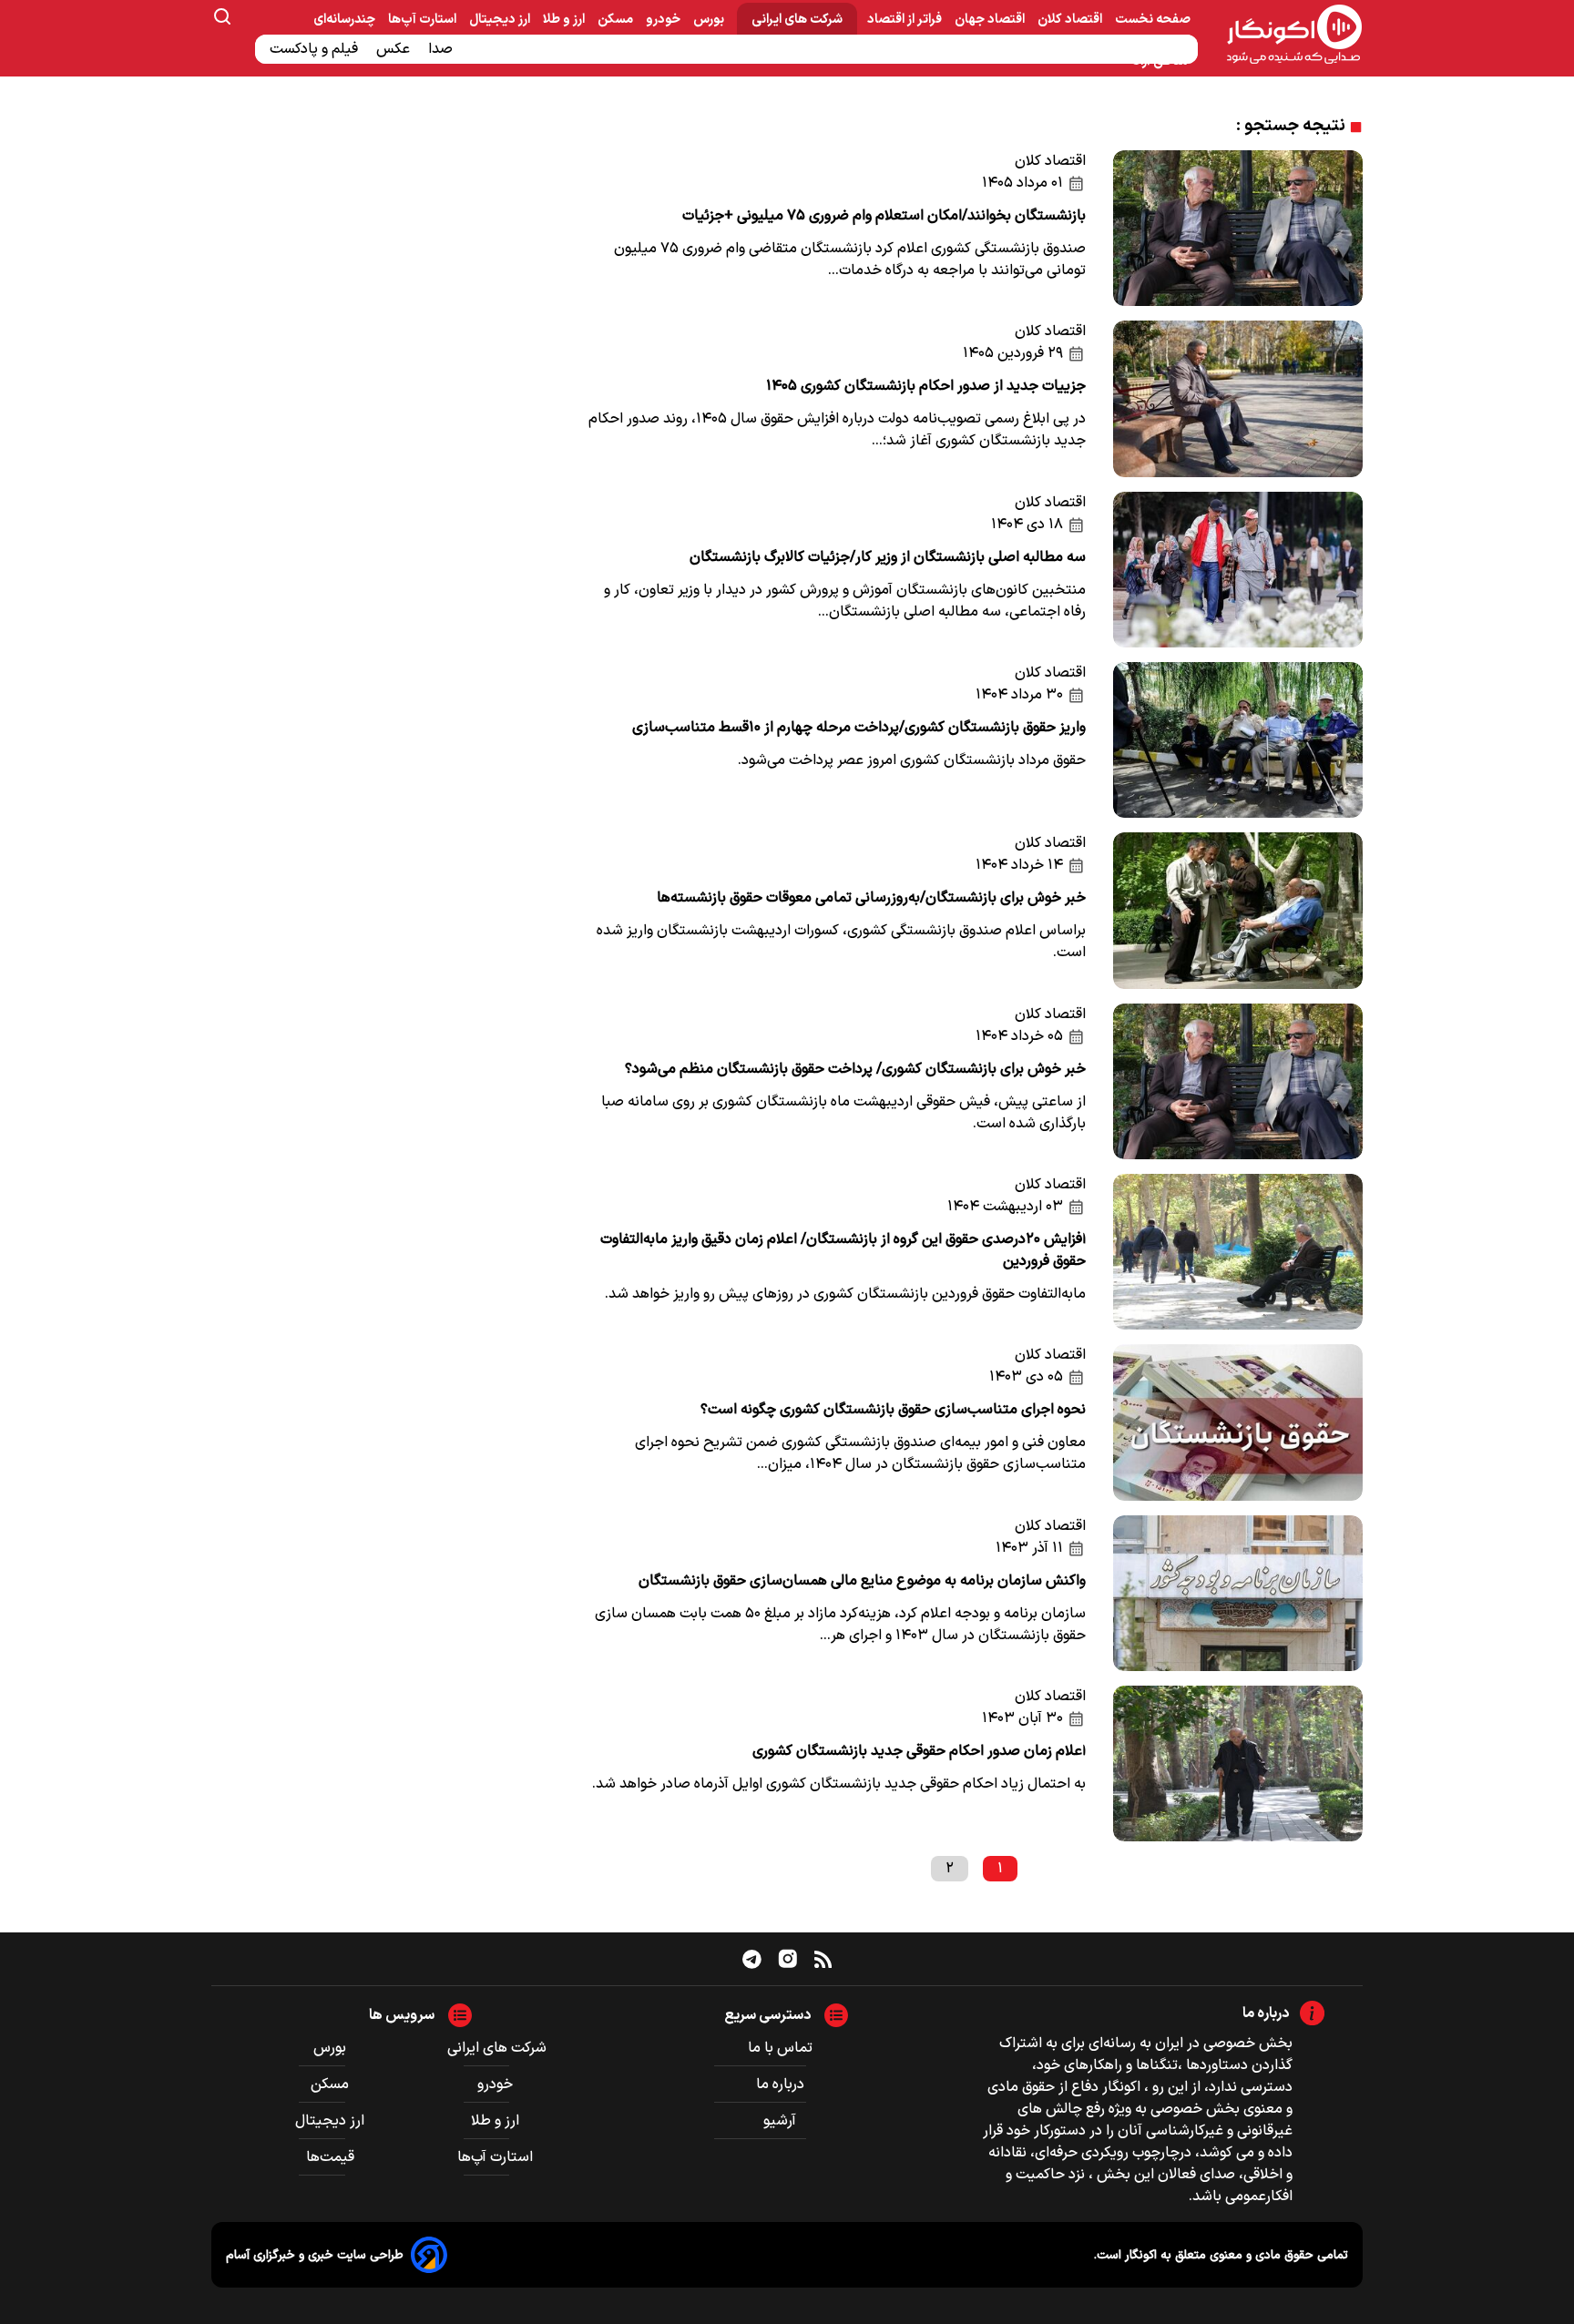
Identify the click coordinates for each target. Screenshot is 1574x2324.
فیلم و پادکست (316, 49)
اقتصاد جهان (991, 20)
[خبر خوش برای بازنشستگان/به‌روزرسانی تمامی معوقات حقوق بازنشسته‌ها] (1238, 910)
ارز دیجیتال (501, 20)
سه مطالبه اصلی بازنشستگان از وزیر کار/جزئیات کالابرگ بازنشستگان (888, 557)
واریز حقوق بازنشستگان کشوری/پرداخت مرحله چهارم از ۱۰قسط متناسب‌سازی (859, 728)
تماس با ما (780, 2048)
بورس (710, 20)
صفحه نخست (1153, 20)
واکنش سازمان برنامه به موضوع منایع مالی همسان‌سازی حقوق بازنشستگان (862, 1581)
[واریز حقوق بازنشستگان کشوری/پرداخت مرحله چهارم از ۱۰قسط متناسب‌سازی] (1238, 740)
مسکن (617, 20)
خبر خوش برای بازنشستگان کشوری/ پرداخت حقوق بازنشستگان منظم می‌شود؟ (855, 1069)
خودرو (664, 20)
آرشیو (780, 2121)
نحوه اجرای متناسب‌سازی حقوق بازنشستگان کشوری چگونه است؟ (893, 1410)
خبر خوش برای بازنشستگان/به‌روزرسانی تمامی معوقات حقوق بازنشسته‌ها (871, 898)
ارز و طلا (565, 20)
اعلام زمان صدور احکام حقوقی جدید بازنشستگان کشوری (919, 1751)
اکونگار (1139, 2255)
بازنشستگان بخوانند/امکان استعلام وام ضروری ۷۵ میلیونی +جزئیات (884, 216)
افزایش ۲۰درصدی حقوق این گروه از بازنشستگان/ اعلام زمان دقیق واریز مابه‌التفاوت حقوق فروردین (843, 1250)
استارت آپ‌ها (424, 20)
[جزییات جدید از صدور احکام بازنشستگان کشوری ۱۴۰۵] (1238, 398)
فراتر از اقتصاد (906, 20)
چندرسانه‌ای (346, 20)
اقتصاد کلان (1071, 20)
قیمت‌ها (332, 2157)
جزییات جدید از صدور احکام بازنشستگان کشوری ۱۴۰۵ (926, 386)
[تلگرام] (752, 1959)
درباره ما (780, 2084)
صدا (442, 49)
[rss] (823, 1959)
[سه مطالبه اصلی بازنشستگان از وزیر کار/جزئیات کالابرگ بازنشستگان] (1238, 570)
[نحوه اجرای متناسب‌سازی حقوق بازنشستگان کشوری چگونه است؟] (1238, 1422)
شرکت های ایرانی (797, 20)
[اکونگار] (1284, 36)
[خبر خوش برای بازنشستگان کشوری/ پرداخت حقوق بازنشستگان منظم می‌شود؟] (1238, 1081)
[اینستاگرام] (788, 1959)
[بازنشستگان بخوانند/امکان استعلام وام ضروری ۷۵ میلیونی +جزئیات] (1238, 228)
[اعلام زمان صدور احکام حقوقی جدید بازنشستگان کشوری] (1238, 1763)
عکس (395, 49)
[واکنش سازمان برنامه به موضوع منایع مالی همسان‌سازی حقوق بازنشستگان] (1238, 1593)
